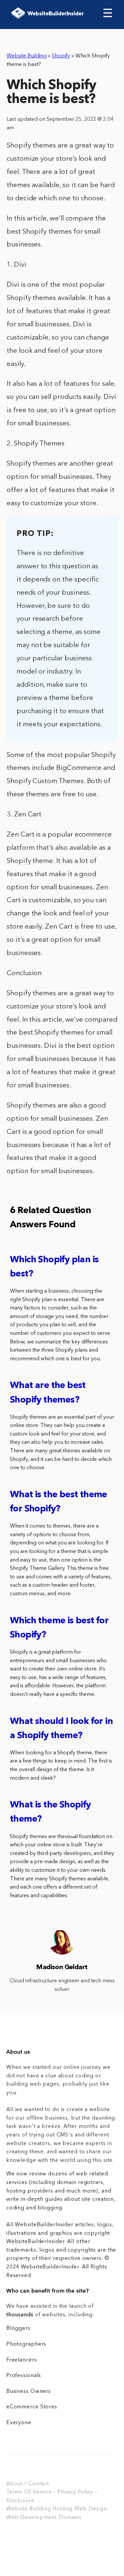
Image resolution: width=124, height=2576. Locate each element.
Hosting (63, 2509)
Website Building (27, 56)
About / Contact (28, 2484)
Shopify (61, 56)
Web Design (91, 2509)
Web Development (32, 2518)
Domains (70, 2518)
